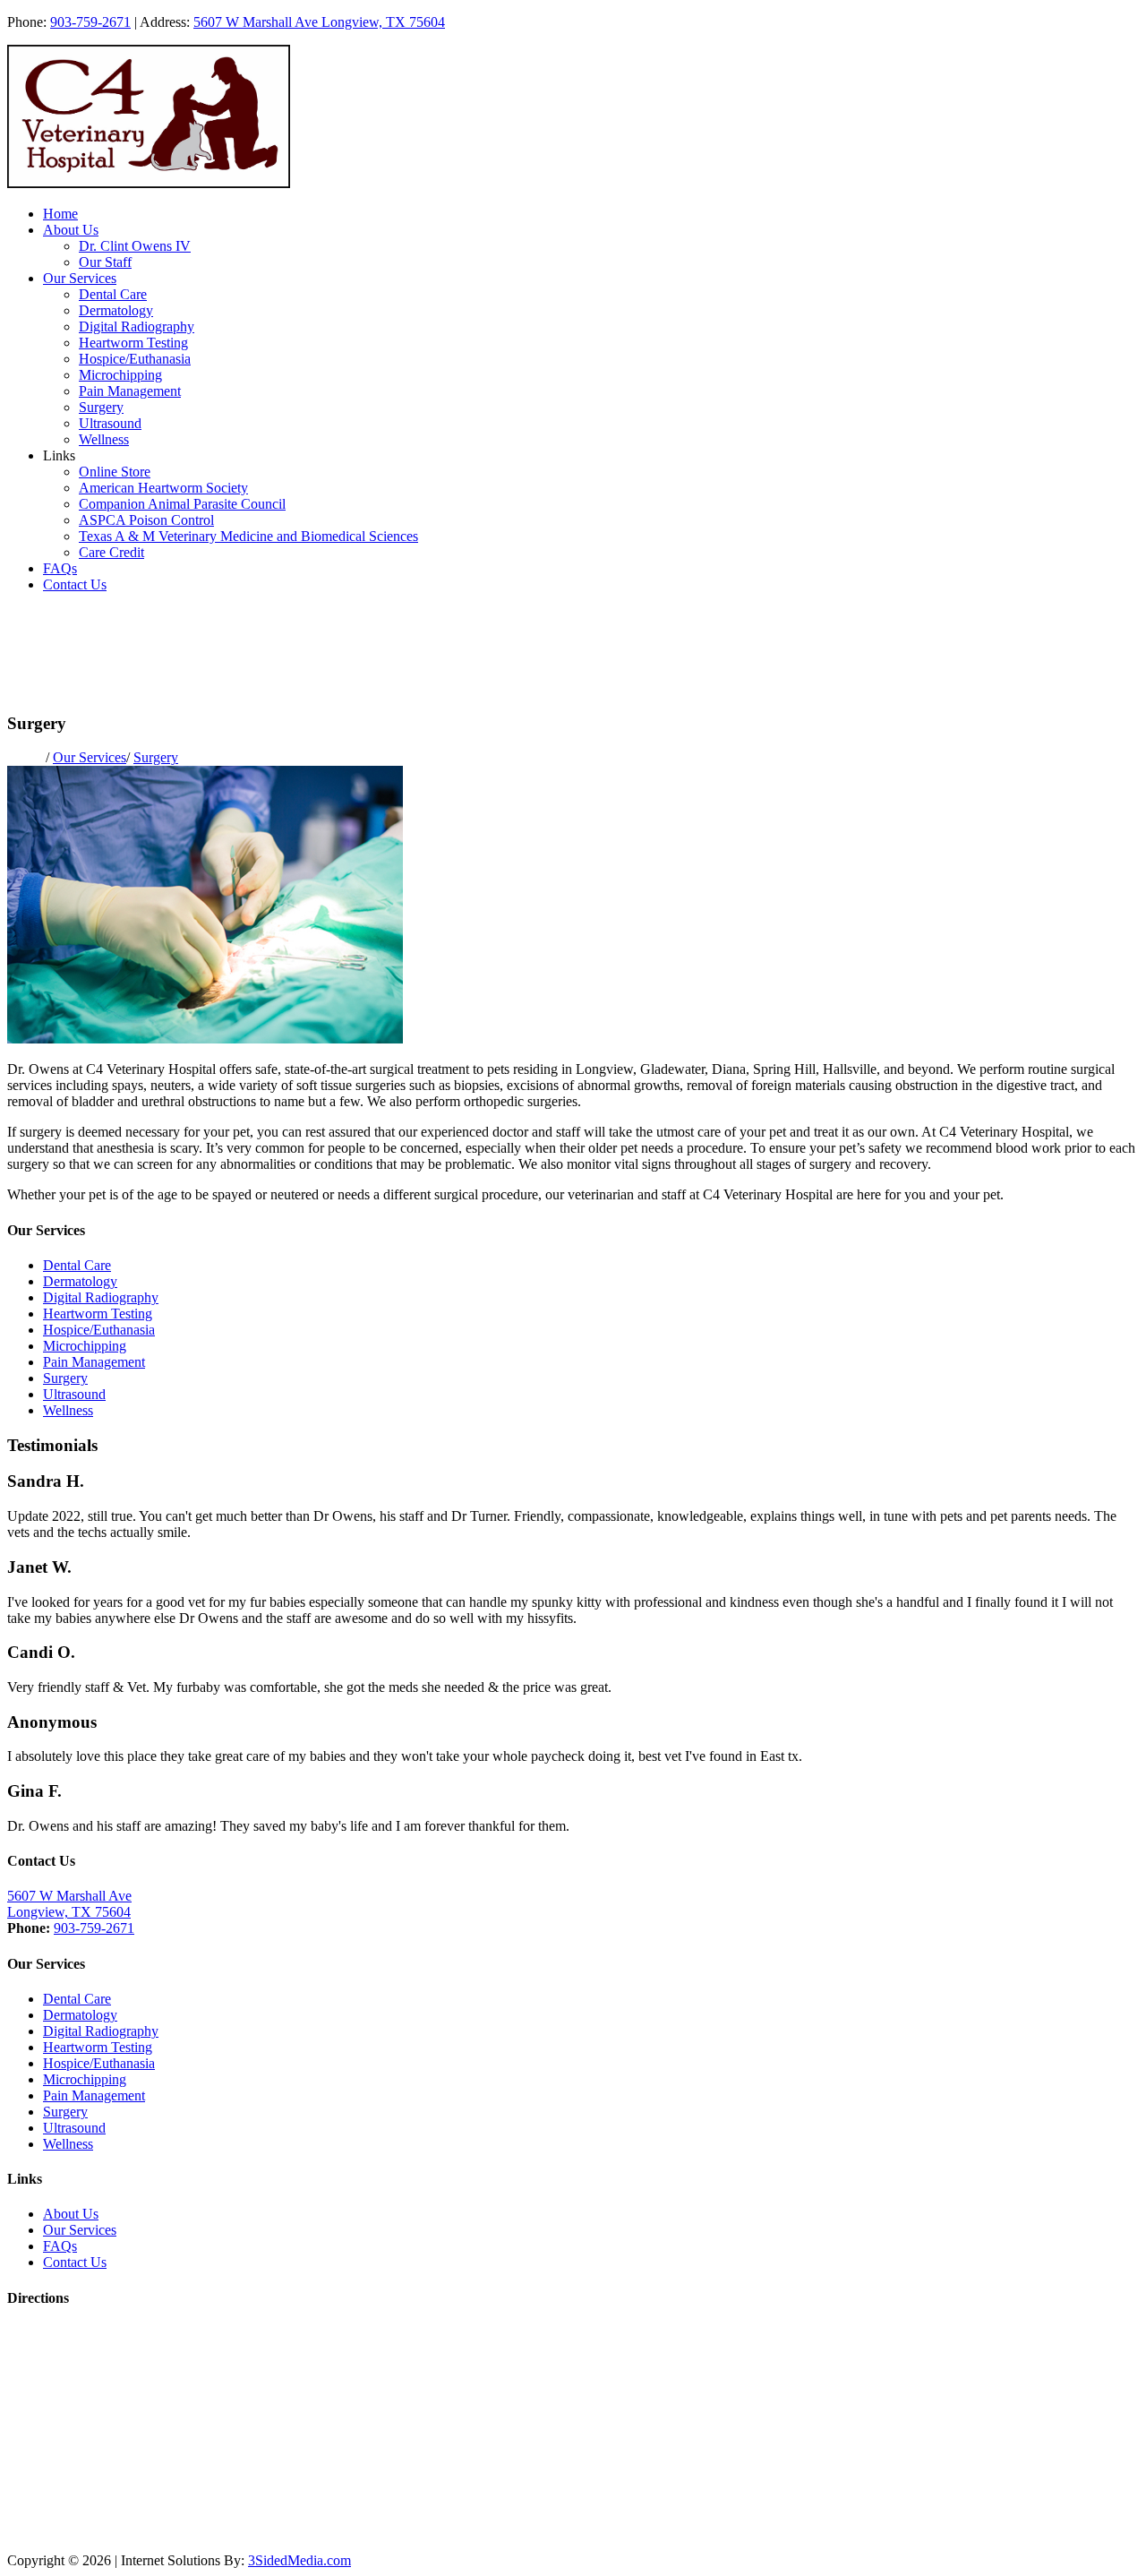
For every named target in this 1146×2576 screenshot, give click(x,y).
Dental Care (113, 294)
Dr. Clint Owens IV (135, 246)
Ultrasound (110, 423)
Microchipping (120, 375)
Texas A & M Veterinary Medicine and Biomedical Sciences (248, 536)
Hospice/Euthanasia (135, 359)
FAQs (60, 568)
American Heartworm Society (163, 488)
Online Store (115, 472)
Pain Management (130, 391)
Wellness (104, 439)
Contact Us (75, 584)
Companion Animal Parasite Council (182, 504)
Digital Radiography (137, 326)
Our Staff (105, 262)
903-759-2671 (90, 22)
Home (60, 214)
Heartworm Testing (133, 343)
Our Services (80, 278)
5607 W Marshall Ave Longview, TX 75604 (319, 22)
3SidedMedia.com (299, 2560)
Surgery (101, 407)
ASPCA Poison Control (146, 520)
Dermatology (116, 310)
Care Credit (111, 552)
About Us (71, 230)
